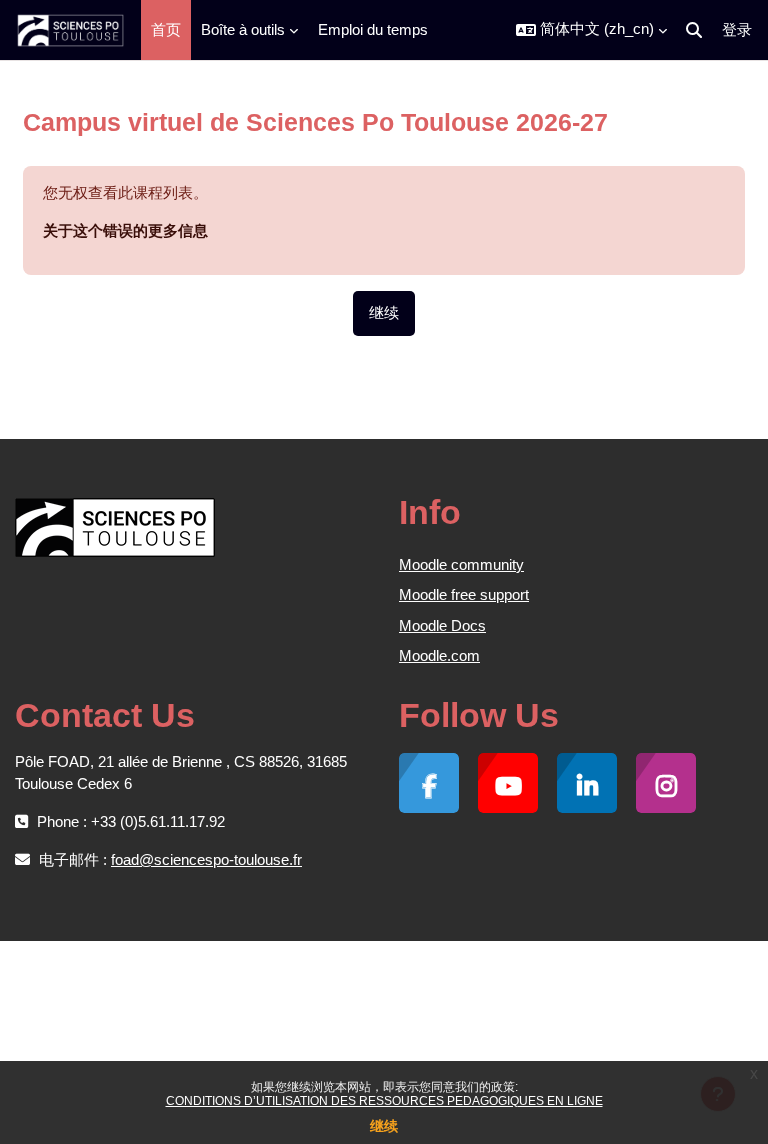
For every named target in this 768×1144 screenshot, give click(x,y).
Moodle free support (464, 594)
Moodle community (461, 564)
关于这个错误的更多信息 (125, 230)
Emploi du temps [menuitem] (373, 29)
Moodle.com (439, 655)
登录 (737, 29)
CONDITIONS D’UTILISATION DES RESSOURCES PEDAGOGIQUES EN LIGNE (384, 1101)
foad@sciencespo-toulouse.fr (206, 859)
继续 (384, 1126)
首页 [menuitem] (166, 29)
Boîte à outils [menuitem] (243, 29)
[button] (591, 30)
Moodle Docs (442, 625)
